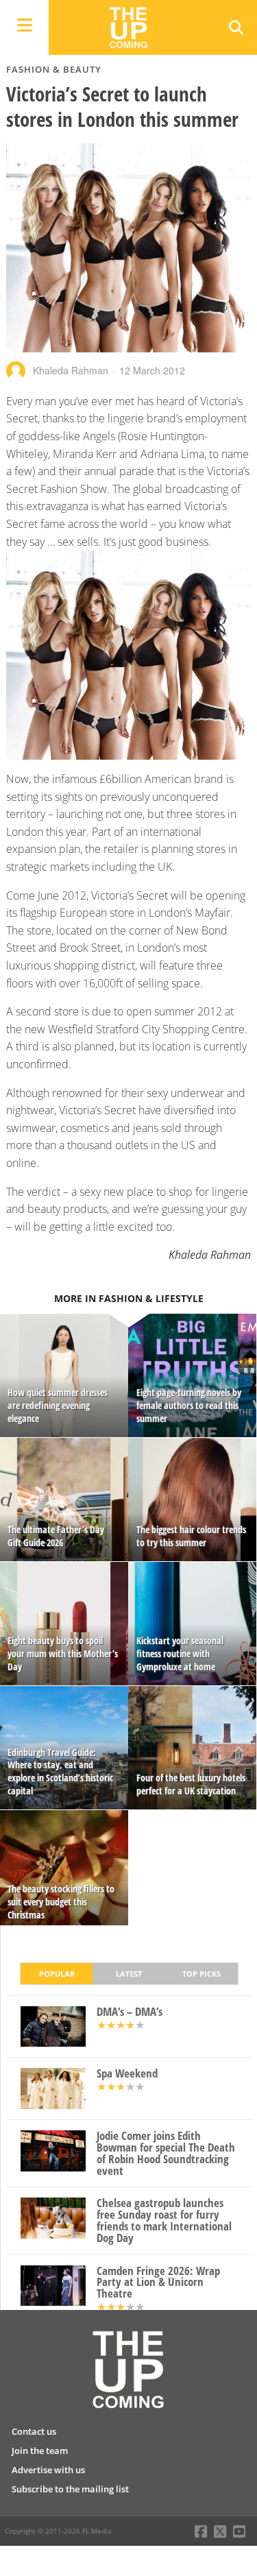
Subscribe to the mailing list (70, 2489)
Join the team (40, 2451)
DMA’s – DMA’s (130, 2012)
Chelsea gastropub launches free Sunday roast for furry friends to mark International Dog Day (164, 2220)
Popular (57, 1974)
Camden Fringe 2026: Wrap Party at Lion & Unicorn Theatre (158, 2283)
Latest (129, 1974)
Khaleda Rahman (71, 370)
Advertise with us (48, 2470)
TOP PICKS (201, 1974)
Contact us (34, 2431)
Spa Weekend (127, 2074)
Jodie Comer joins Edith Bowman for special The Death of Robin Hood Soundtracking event (166, 2153)
